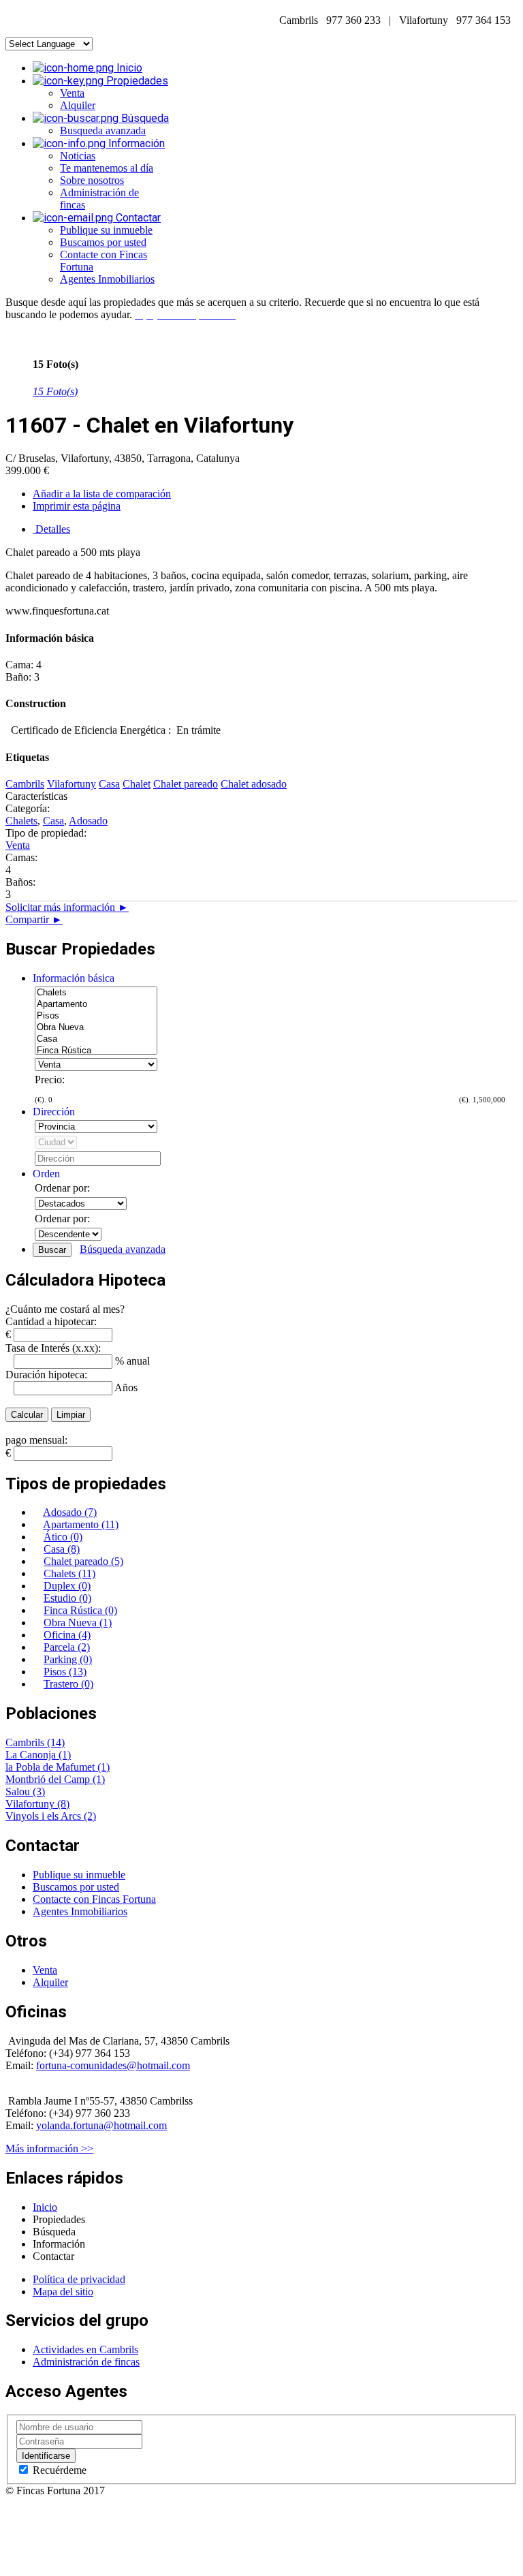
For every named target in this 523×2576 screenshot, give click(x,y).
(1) (65, 1755)
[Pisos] (96, 1016)
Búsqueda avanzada (123, 1249)
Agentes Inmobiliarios (107, 279)
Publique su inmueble (106, 230)
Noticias (78, 156)
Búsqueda (144, 118)
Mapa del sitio (63, 2292)
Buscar (52, 1250)
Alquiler (78, 105)
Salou (19, 1791)
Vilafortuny (31, 1804)
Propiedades (136, 81)
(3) (39, 1791)
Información (135, 143)
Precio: (50, 1080)
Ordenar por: (62, 1188)
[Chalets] (96, 993)
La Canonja (32, 1755)
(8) (63, 1804)
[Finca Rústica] (96, 1051)
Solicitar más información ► (67, 907)
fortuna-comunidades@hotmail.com (113, 2065)
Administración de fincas (86, 2362)
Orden (46, 1174)
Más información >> (49, 2148)
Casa (53, 821)
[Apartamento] (96, 1005)
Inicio (128, 68)
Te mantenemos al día (107, 168)
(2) (90, 1816)
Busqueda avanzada (103, 130)
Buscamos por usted (103, 242)
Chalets (21, 821)
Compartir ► (34, 919)
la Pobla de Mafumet (51, 1767)
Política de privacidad (79, 2279)
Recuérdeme (58, 2470)
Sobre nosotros (92, 180)
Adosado (88, 821)
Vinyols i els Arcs (45, 1816)
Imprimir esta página (77, 506)
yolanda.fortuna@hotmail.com (101, 2125)
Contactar (137, 218)
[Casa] (96, 1039)
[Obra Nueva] (96, 1028)
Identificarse (46, 2456)
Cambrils (26, 1742)
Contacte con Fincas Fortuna (94, 1899)
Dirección (54, 1112)
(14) (56, 1742)
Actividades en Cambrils (85, 2349)
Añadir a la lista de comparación (102, 494)
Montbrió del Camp (49, 1779)
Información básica (74, 978)
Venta (72, 93)
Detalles (51, 529)
